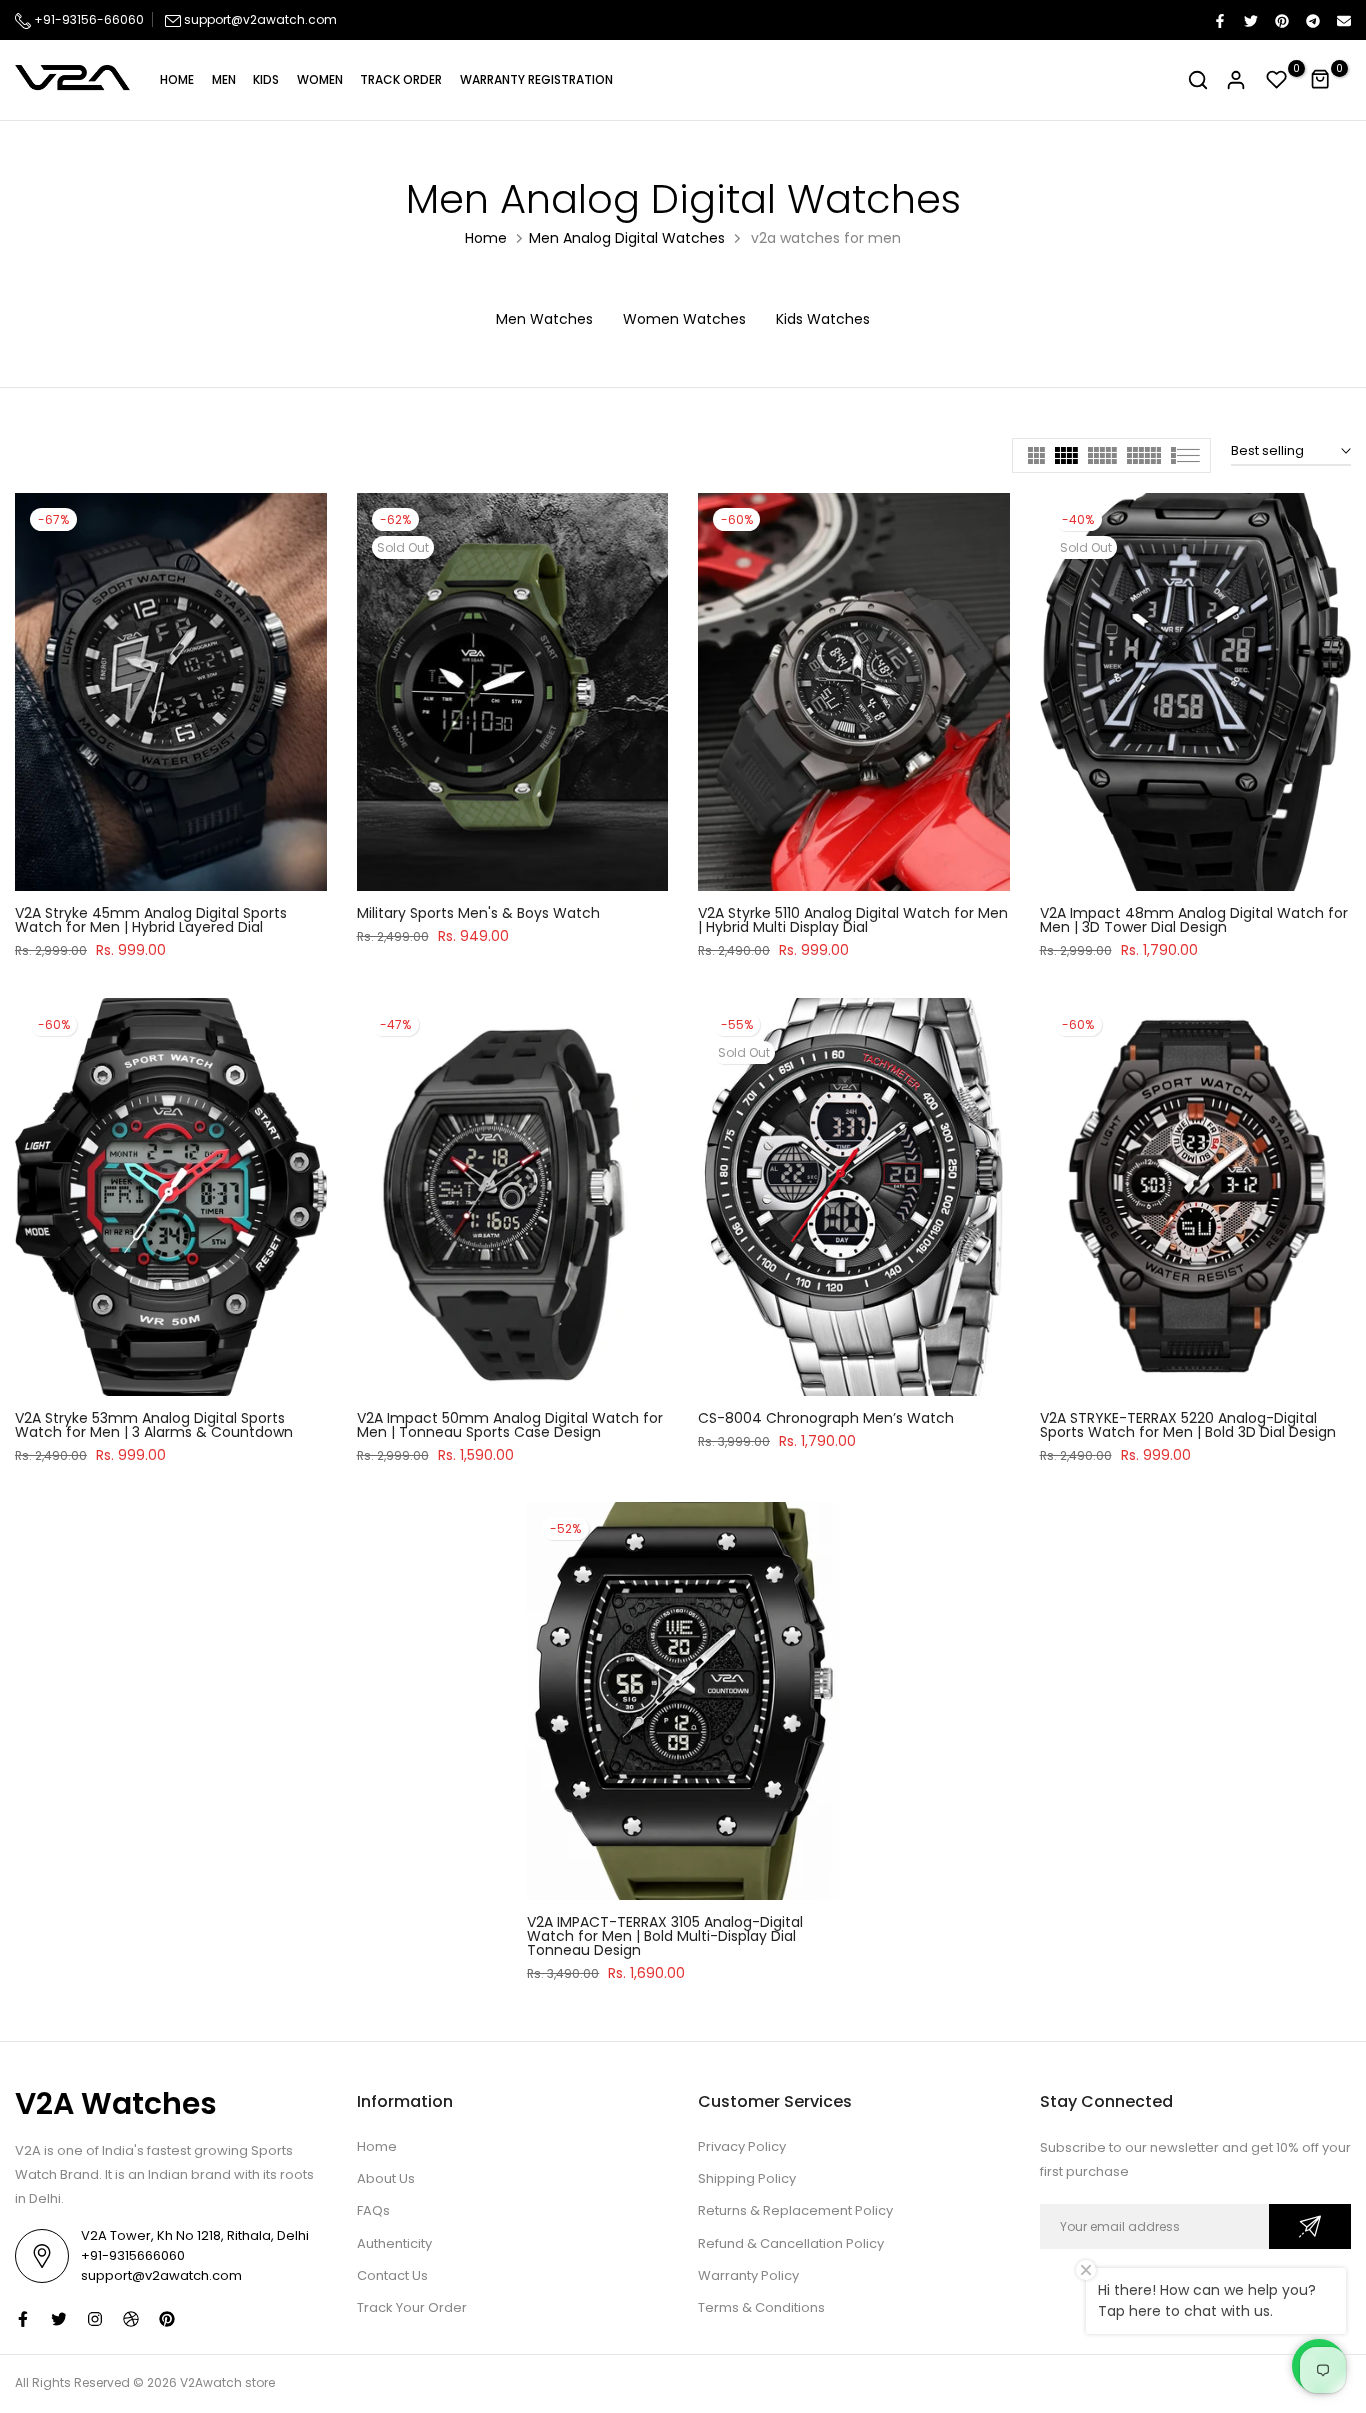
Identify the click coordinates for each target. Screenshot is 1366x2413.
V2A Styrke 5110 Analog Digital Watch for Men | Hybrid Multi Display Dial (853, 920)
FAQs (373, 2210)
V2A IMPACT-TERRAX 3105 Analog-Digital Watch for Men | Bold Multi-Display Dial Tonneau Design (665, 1936)
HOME (177, 79)
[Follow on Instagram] (95, 2319)
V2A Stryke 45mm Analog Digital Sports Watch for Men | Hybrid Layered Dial (151, 920)
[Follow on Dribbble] (131, 2319)
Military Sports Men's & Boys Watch (478, 913)
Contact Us (392, 2275)
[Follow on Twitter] (59, 2319)
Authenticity (394, 2243)
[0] (1277, 80)
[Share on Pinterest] (1281, 20)
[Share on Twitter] (1250, 20)
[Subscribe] (1310, 2226)
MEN (224, 79)
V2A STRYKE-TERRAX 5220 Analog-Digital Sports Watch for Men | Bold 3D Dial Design (1188, 1425)
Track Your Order (412, 2307)
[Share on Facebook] (1219, 20)
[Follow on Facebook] (23, 2319)
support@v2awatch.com (260, 19)
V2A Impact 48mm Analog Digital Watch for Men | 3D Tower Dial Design (1194, 920)
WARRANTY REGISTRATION (536, 79)
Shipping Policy (747, 2178)
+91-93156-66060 (87, 19)
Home (486, 238)
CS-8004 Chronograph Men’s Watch (826, 1418)
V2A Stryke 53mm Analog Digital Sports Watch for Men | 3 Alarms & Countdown (154, 1425)
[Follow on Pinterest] (167, 2319)
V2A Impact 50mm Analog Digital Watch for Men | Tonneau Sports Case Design (510, 1425)
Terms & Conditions (761, 2307)
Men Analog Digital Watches (627, 238)
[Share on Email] (1343, 20)
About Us (386, 2178)
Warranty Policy (748, 2275)
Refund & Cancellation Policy (791, 2243)
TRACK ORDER (401, 79)
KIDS (266, 79)
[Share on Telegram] (1312, 20)
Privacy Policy (742, 2146)
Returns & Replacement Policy (795, 2210)
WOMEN (320, 79)
